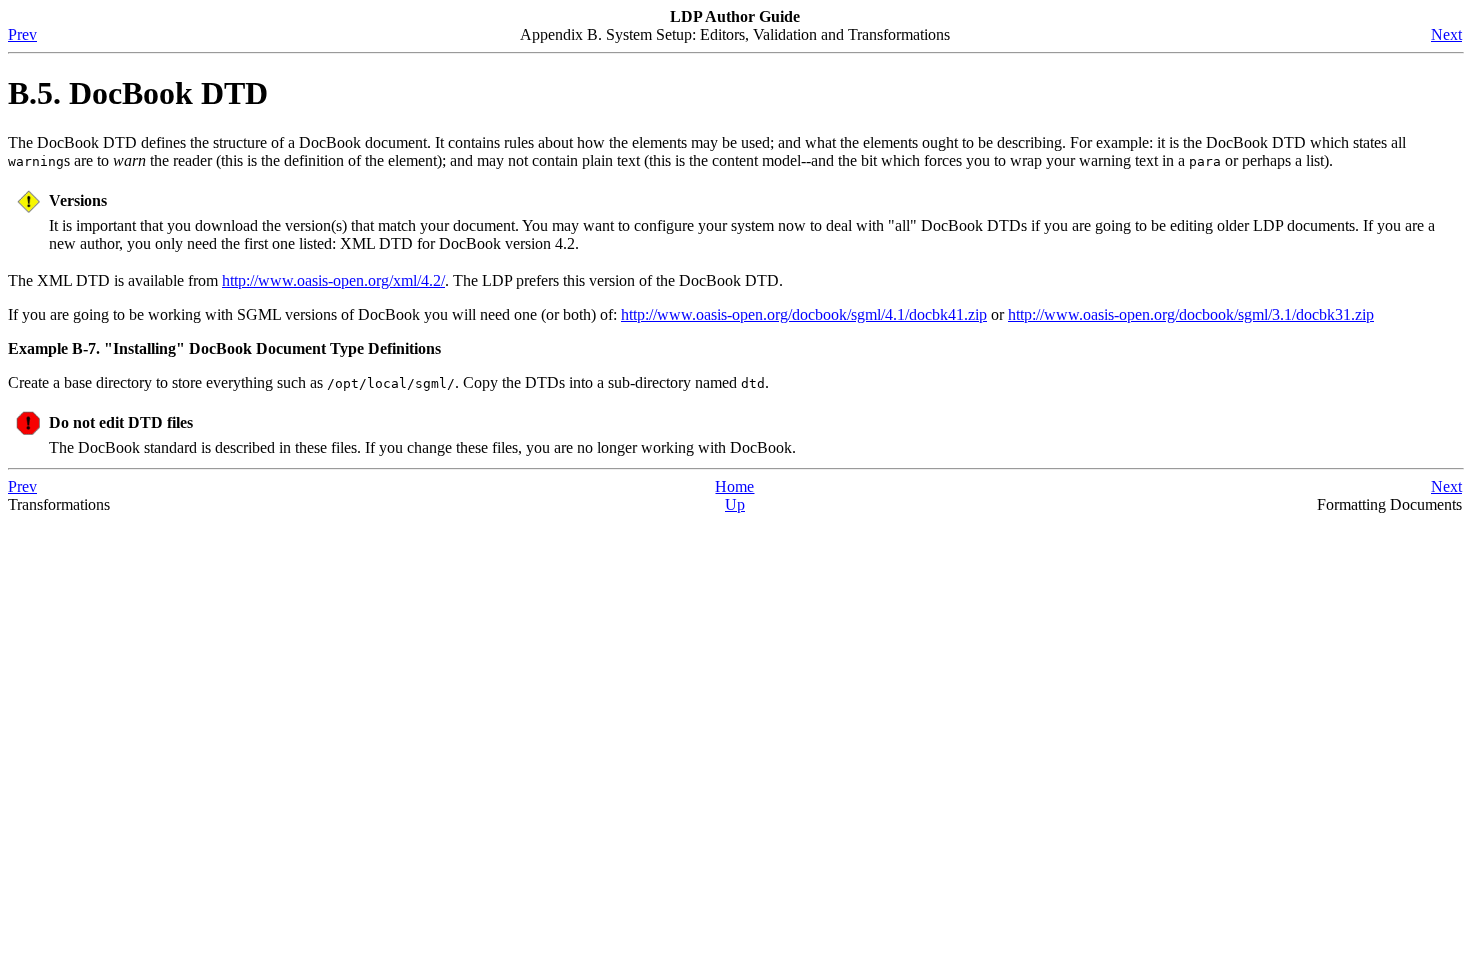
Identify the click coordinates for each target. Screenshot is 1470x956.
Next (1446, 34)
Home (734, 486)
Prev (22, 34)
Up (735, 504)
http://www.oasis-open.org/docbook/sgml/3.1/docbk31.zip (1191, 314)
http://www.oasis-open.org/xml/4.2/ (333, 280)
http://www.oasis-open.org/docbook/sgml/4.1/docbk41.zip (804, 314)
